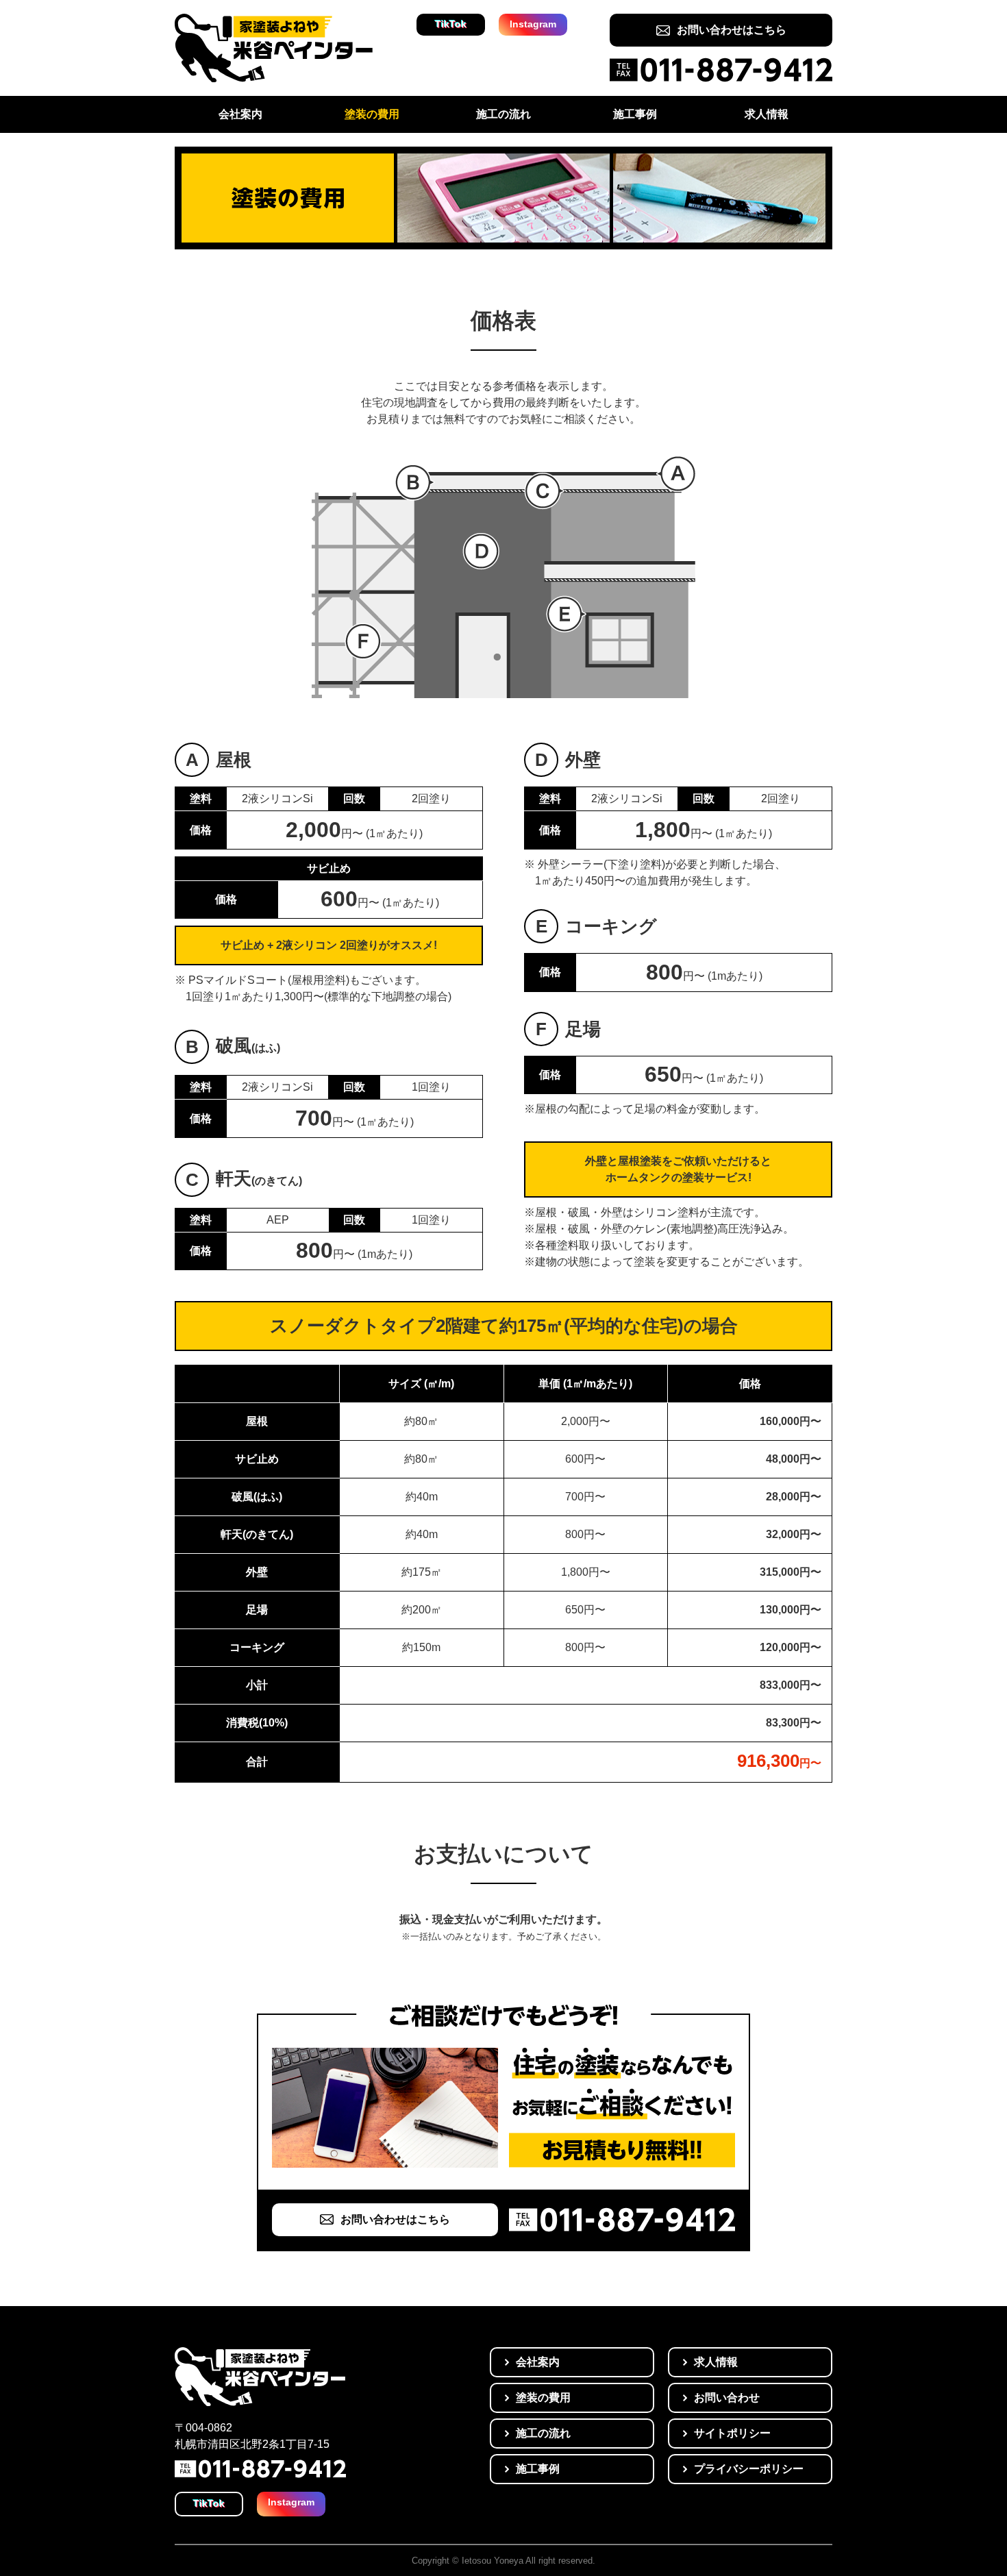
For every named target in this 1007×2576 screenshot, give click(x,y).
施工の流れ (503, 114)
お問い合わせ (727, 2398)
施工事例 (635, 114)
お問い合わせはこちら (732, 30)
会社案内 (240, 114)
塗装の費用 (372, 114)
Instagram (533, 24)
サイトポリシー (732, 2433)
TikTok (451, 24)
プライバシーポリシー (749, 2469)
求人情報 (767, 114)
